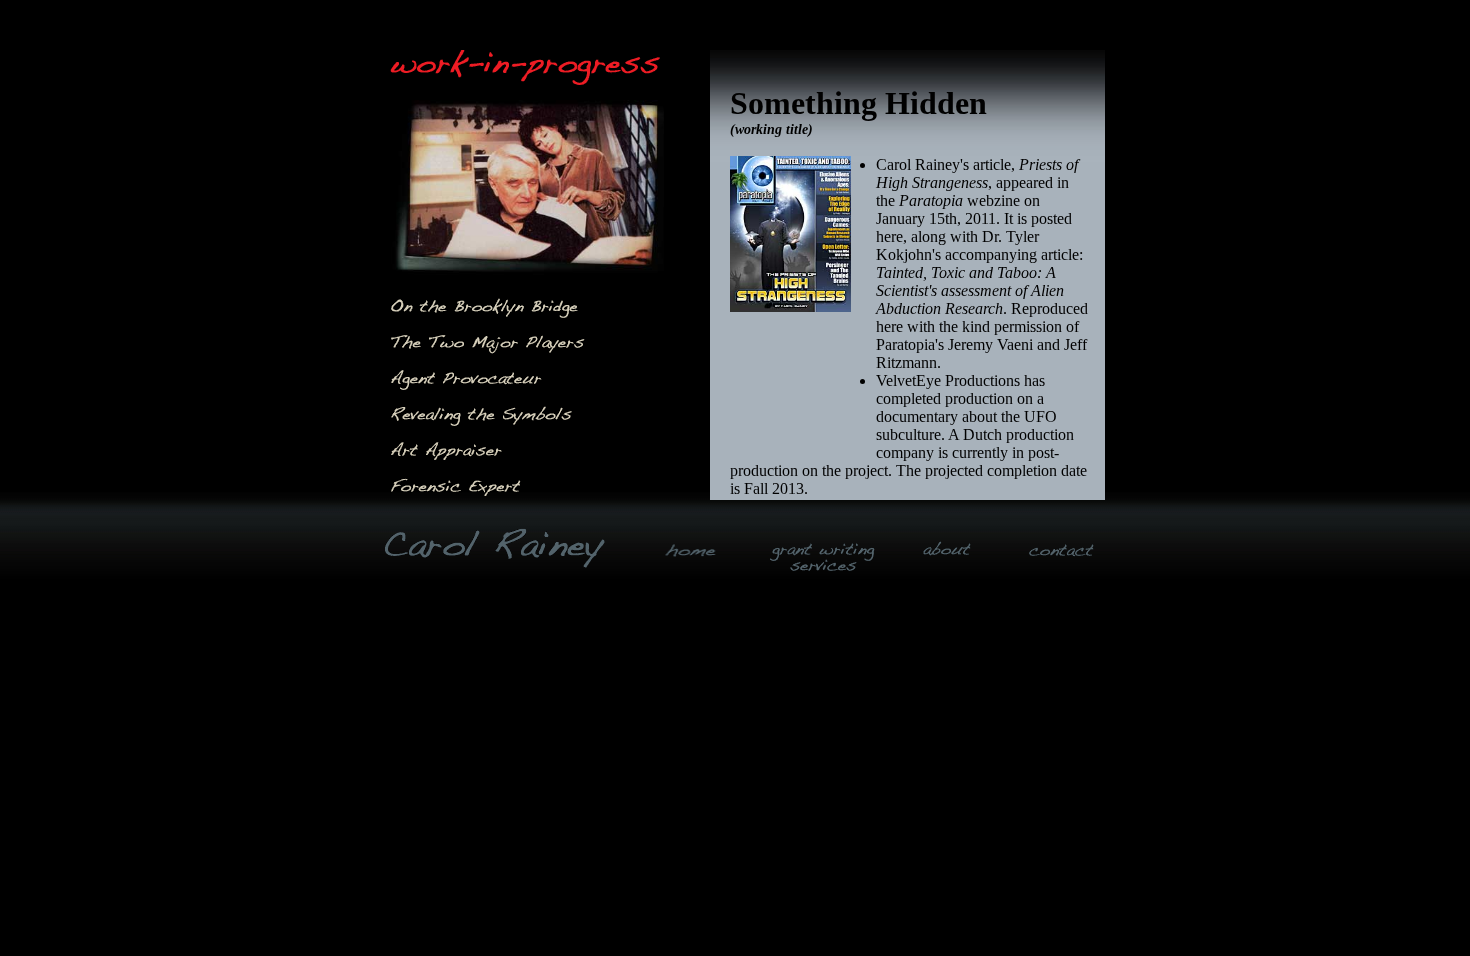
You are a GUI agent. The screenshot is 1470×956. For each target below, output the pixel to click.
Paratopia (931, 200)
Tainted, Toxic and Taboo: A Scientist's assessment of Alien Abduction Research (970, 290)
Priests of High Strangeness (977, 173)
